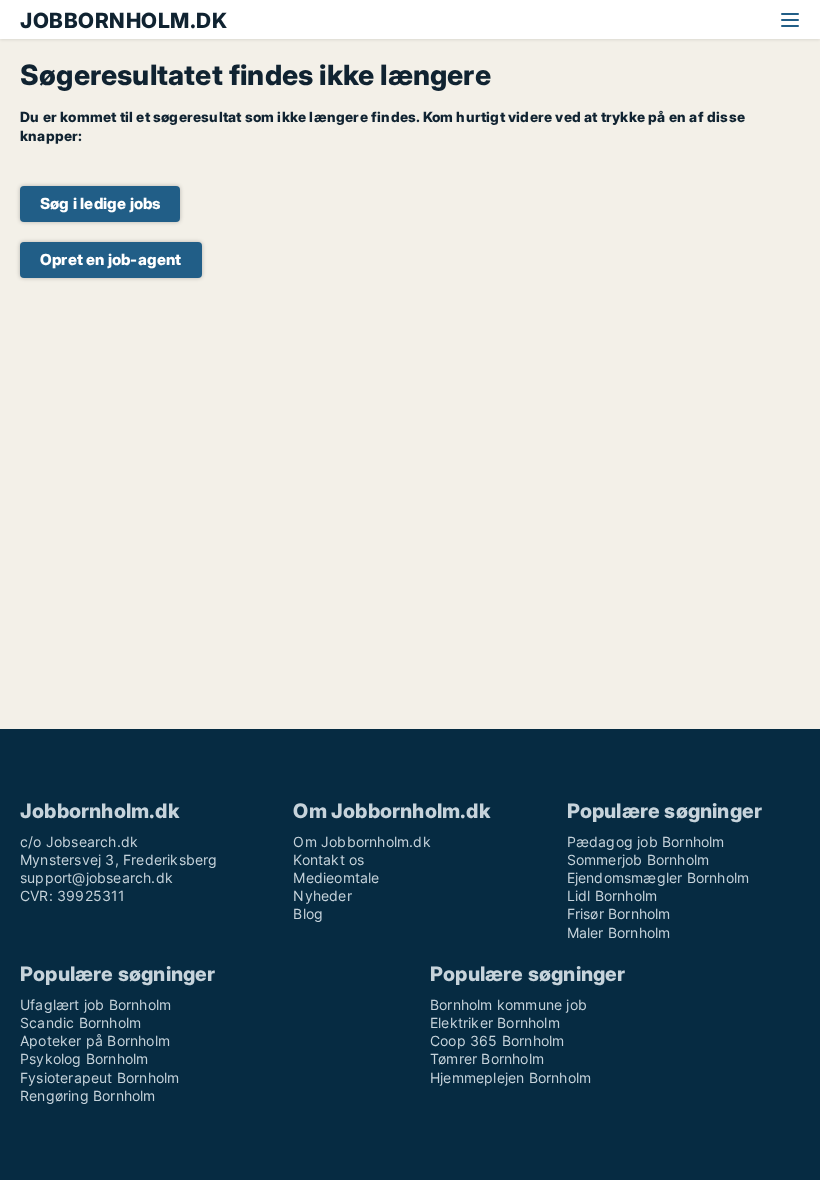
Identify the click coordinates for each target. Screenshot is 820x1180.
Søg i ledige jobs (100, 203)
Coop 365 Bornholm (497, 1040)
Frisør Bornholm (619, 913)
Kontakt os (328, 859)
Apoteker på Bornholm (95, 1040)
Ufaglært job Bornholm (95, 1004)
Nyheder (322, 895)
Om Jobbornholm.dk (361, 841)
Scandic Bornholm (80, 1022)
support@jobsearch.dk (96, 877)
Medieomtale (336, 877)
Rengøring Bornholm (88, 1095)
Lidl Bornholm (612, 895)
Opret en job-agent (111, 259)
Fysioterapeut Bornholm (99, 1077)
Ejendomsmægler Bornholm (658, 877)
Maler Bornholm (619, 932)
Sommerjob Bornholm (638, 859)
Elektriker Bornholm (495, 1022)
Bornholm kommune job (508, 1004)
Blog (308, 913)
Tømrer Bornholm (487, 1058)
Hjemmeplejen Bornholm (510, 1077)
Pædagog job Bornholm (646, 841)
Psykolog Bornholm (84, 1058)
